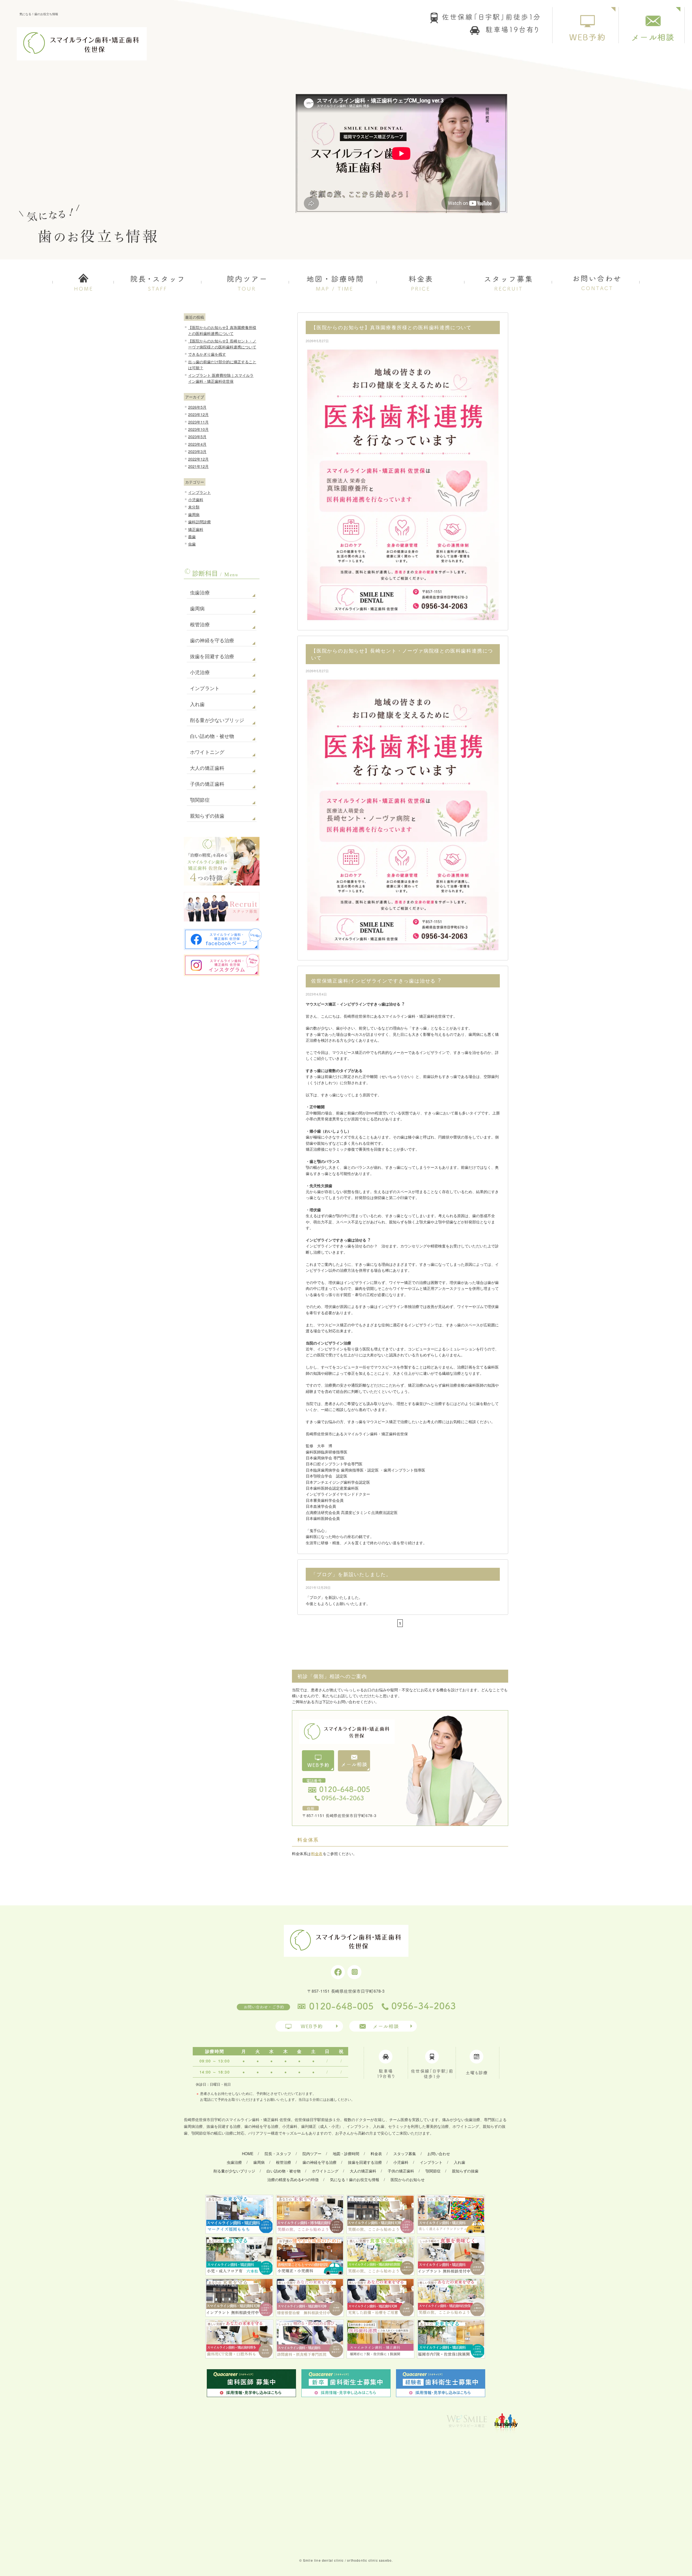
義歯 (192, 537)
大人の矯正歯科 (207, 768)
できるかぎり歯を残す (207, 354)
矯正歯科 (196, 529)
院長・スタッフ (278, 2154)
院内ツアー (312, 2154)
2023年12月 (198, 414)
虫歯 (192, 544)
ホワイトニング (207, 752)
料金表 (317, 1853)
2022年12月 (198, 459)
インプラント (199, 492)
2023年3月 (197, 451)
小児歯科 (196, 500)
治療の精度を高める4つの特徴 (293, 2179)
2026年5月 (197, 407)
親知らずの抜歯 (207, 816)
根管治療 (200, 625)
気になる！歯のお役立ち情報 (355, 2179)
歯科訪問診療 (199, 522)
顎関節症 (200, 800)
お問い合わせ (439, 2154)
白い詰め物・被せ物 (212, 736)
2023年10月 (198, 429)
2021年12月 (198, 466)
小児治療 (200, 673)
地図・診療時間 (346, 2154)
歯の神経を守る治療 (212, 641)
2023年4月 (197, 444)
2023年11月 (198, 422)
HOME (248, 2154)
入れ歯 (197, 704)
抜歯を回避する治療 (212, 657)
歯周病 (194, 514)
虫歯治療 (200, 593)
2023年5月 (197, 437)
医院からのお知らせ (408, 2179)
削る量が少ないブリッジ (217, 720)
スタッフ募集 (405, 2154)
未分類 (194, 507)
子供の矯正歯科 (207, 784)
